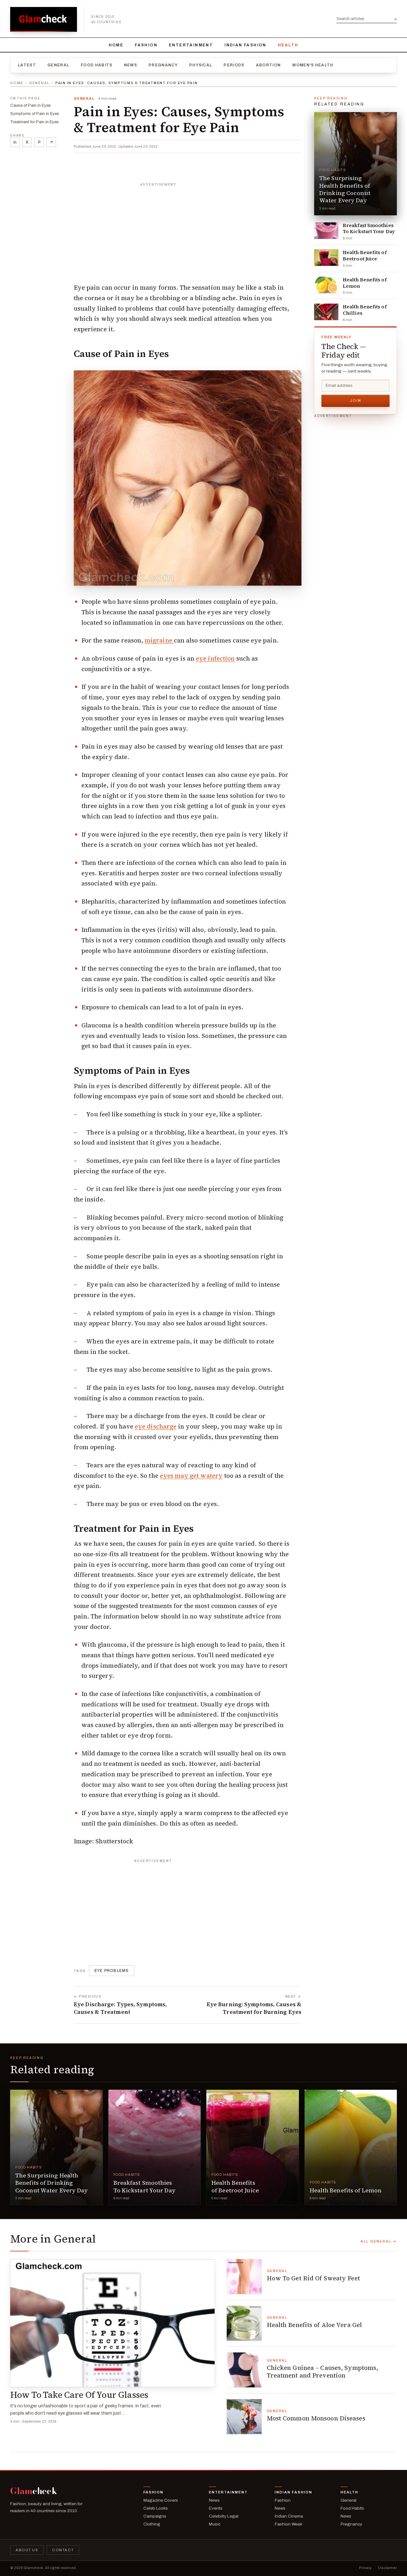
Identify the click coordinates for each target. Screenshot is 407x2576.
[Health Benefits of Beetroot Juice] (326, 258)
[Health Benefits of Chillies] (326, 312)
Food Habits (97, 65)
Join (355, 400)
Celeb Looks (156, 2508)
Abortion (269, 65)
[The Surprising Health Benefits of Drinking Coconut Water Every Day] (355, 164)
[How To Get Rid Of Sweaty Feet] (244, 2277)
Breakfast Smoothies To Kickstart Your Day (369, 229)
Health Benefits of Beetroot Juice (365, 256)
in (15, 142)
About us (27, 2550)
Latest (27, 65)
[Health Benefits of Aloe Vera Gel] (244, 2323)
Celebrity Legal (224, 2516)
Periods (234, 65)
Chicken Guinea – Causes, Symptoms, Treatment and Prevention (323, 2371)
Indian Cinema (289, 2516)
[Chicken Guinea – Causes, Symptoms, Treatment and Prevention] (244, 2370)
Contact (63, 2550)
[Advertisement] (188, 230)
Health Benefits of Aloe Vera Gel (314, 2325)
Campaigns (155, 2516)
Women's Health (313, 65)
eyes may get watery (191, 1476)
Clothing (152, 2524)
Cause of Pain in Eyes (31, 105)
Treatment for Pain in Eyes (34, 122)
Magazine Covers (161, 2500)
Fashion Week (289, 2524)
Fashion (146, 45)
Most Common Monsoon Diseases (316, 2418)
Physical (201, 65)
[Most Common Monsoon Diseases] (244, 2417)
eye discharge (156, 1426)
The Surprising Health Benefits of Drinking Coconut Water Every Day (345, 189)
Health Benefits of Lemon (365, 283)
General (58, 65)
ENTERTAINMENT (191, 45)
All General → (379, 2241)
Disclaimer (387, 2568)
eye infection (215, 658)
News (131, 65)
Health (288, 45)
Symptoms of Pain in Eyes (35, 114)
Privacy (365, 2568)
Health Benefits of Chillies (365, 310)
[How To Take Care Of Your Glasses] (112, 2323)
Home (116, 45)
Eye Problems (112, 1971)
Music (215, 2524)
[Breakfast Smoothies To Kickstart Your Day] (326, 231)
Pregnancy (163, 65)
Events (216, 2508)
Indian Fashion (245, 45)
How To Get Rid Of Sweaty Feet (313, 2278)
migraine (159, 640)
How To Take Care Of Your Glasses (79, 2395)
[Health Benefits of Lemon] (326, 285)
